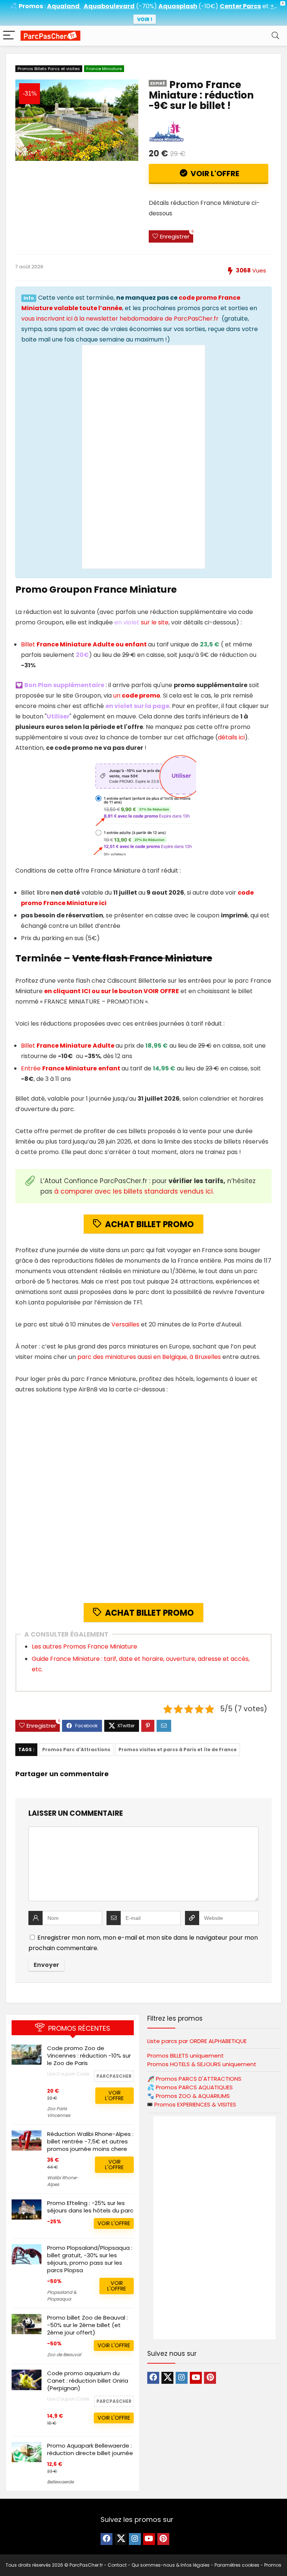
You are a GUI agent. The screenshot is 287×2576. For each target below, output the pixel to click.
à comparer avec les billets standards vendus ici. (134, 1191)
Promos (199, 2079)
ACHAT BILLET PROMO (149, 1224)
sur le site (155, 622)
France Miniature (104, 69)
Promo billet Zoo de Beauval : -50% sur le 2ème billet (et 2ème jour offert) (87, 2325)
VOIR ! (145, 19)
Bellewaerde (60, 2482)
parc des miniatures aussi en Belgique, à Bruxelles (149, 1357)
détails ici (231, 737)
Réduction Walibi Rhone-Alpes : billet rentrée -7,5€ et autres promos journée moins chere (90, 2141)
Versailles (125, 1324)
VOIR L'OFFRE (214, 174)
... (274, 6)
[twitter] (167, 2378)
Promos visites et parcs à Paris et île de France (178, 1749)
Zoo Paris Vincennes (59, 2112)
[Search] (275, 36)
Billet (84, 644)
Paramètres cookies (237, 2565)
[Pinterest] (210, 2378)
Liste (197, 2041)
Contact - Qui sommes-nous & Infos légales (159, 2565)
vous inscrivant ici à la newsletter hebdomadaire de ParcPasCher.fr (120, 319)
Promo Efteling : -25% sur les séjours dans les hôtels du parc (90, 2207)
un (137, 696)
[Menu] (9, 36)
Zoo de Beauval (64, 2354)
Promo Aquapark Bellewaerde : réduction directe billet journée (90, 2449)
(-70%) (146, 6)
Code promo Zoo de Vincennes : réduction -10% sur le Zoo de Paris (89, 2056)
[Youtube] (196, 2378)
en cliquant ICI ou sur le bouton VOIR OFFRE (112, 991)
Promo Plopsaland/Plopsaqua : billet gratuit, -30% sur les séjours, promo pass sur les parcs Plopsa (90, 2259)
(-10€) (208, 6)
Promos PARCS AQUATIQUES (194, 2087)
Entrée (71, 1068)
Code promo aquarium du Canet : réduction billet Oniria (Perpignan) (88, 2381)
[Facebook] (153, 2378)
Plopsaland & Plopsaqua (62, 2296)
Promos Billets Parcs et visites (49, 69)
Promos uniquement (186, 2056)
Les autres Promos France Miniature (84, 1646)
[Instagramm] (182, 2378)
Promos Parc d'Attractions (76, 1749)
